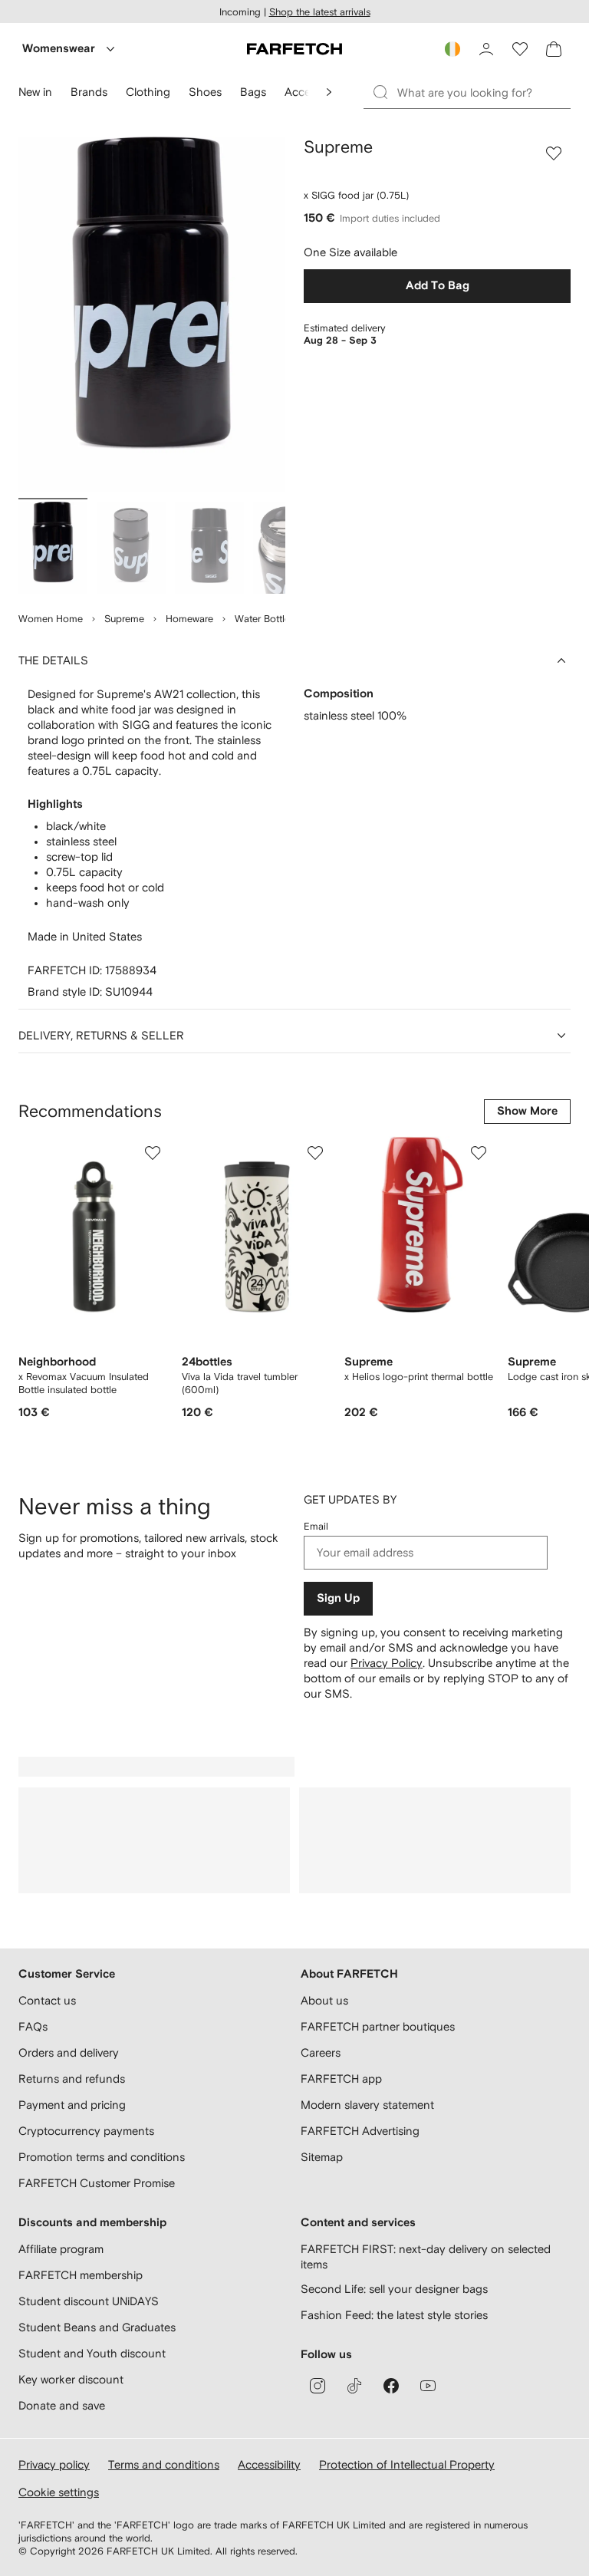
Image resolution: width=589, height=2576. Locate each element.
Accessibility (269, 2464)
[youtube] (428, 2386)
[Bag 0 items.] (554, 49)
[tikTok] (354, 2386)
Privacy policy (54, 2464)
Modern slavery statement (367, 2105)
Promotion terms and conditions (102, 2157)
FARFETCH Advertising (360, 2131)
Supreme (124, 619)
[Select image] (53, 548)
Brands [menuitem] (89, 92)
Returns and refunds (72, 2079)
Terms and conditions (164, 2464)
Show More (527, 1111)
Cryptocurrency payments (86, 2131)
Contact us (47, 2000)
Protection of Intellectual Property (407, 2464)
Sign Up (338, 1598)
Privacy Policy (387, 1663)
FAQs (33, 2026)
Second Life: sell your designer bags (394, 2289)
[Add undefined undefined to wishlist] (153, 1153)
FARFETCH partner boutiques (378, 2026)
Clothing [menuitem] (148, 92)
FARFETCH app (341, 2079)
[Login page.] (486, 49)
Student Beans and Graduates (97, 2327)
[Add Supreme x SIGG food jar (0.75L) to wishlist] (554, 153)
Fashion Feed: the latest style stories (394, 2315)
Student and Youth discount (92, 2353)
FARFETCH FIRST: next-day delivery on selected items (426, 2256)
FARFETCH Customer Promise (97, 2183)
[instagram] (318, 2386)
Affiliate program (61, 2249)
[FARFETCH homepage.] (294, 49)
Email (316, 1526)
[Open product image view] (152, 315)
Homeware (189, 619)
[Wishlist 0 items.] (520, 49)
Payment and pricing (72, 2105)
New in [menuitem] (35, 92)
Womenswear (59, 49)
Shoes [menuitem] (205, 92)
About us (324, 2000)
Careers (321, 2052)
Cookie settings (59, 2492)
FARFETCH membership (81, 2275)
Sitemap (322, 2157)
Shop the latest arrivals (320, 12)
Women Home (51, 619)
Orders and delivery (69, 2052)
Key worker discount (71, 2379)
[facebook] (391, 2386)
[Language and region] (452, 49)
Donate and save (62, 2405)
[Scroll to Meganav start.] (329, 92)
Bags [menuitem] (253, 92)
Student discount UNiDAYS (89, 2301)
